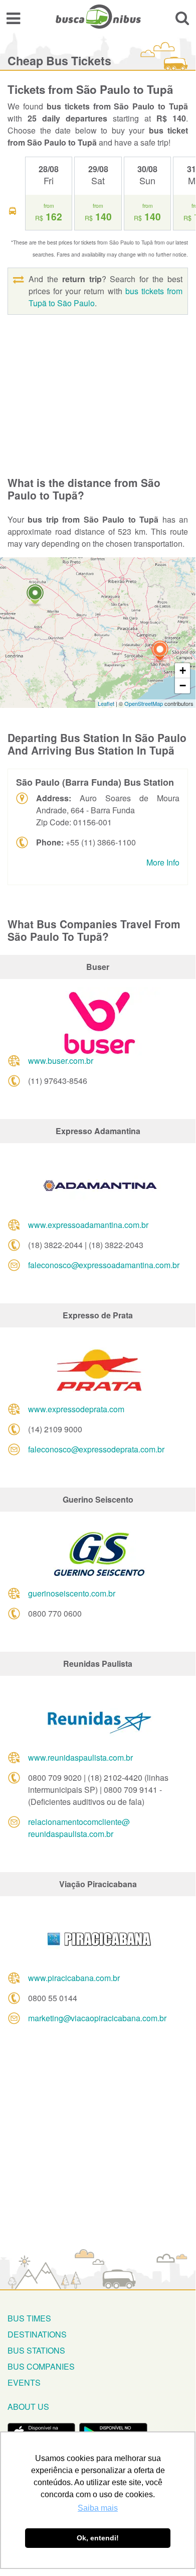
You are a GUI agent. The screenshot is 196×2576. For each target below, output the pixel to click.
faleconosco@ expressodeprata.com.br (96, 1449)
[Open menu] (13, 18)
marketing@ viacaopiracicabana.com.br (97, 2018)
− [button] (183, 686)
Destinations (37, 2334)
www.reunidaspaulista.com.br (80, 1757)
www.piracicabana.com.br (74, 1978)
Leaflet (106, 703)
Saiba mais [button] (98, 2508)
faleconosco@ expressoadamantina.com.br (104, 1265)
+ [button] (183, 670)
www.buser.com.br (61, 1061)
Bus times (29, 2318)
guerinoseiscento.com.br (72, 1593)
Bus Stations (36, 2350)
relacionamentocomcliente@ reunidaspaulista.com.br (79, 1828)
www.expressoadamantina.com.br (88, 1225)
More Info (163, 862)
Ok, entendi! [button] (98, 2538)
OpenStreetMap (144, 703)
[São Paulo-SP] (160, 652)
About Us (28, 2407)
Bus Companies (41, 2366)
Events (24, 2382)
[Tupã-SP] (35, 596)
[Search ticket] (182, 18)
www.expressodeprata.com (76, 1409)
